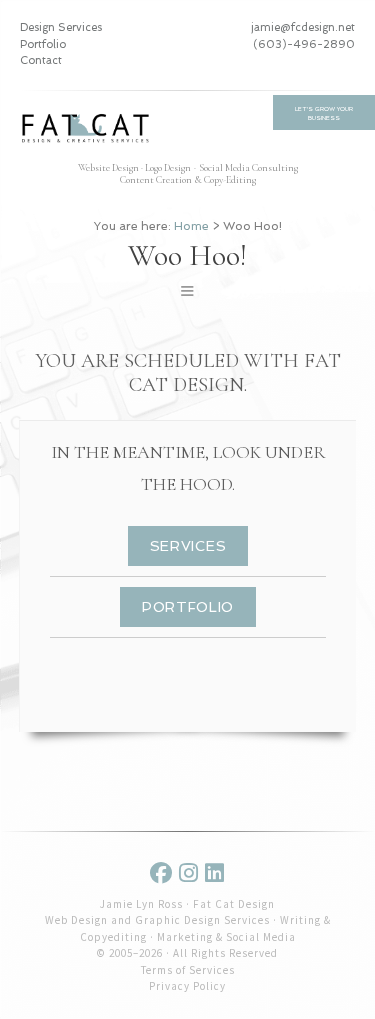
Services (188, 546)
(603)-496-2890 (304, 44)
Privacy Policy (187, 986)
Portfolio (43, 44)
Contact (41, 60)
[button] (187, 290)
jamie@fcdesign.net (303, 27)
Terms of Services (188, 970)
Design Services (61, 27)
